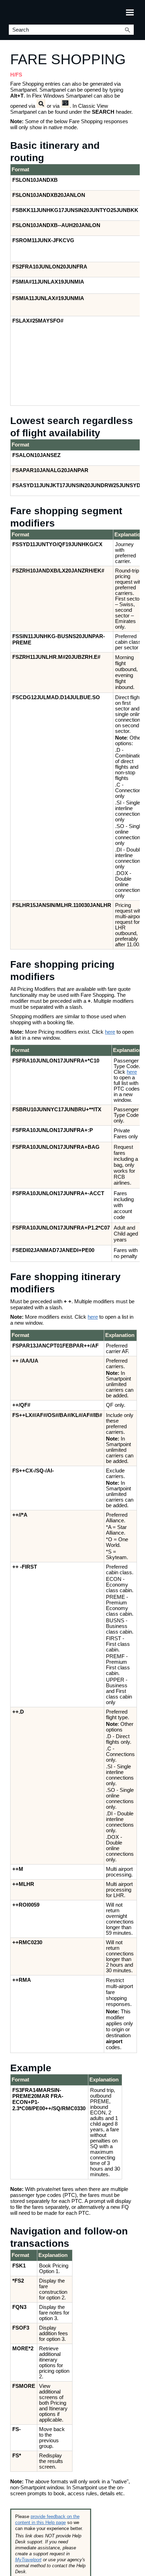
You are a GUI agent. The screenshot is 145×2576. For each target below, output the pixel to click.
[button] (127, 30)
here (110, 1032)
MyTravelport (28, 2560)
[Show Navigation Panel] (130, 12)
